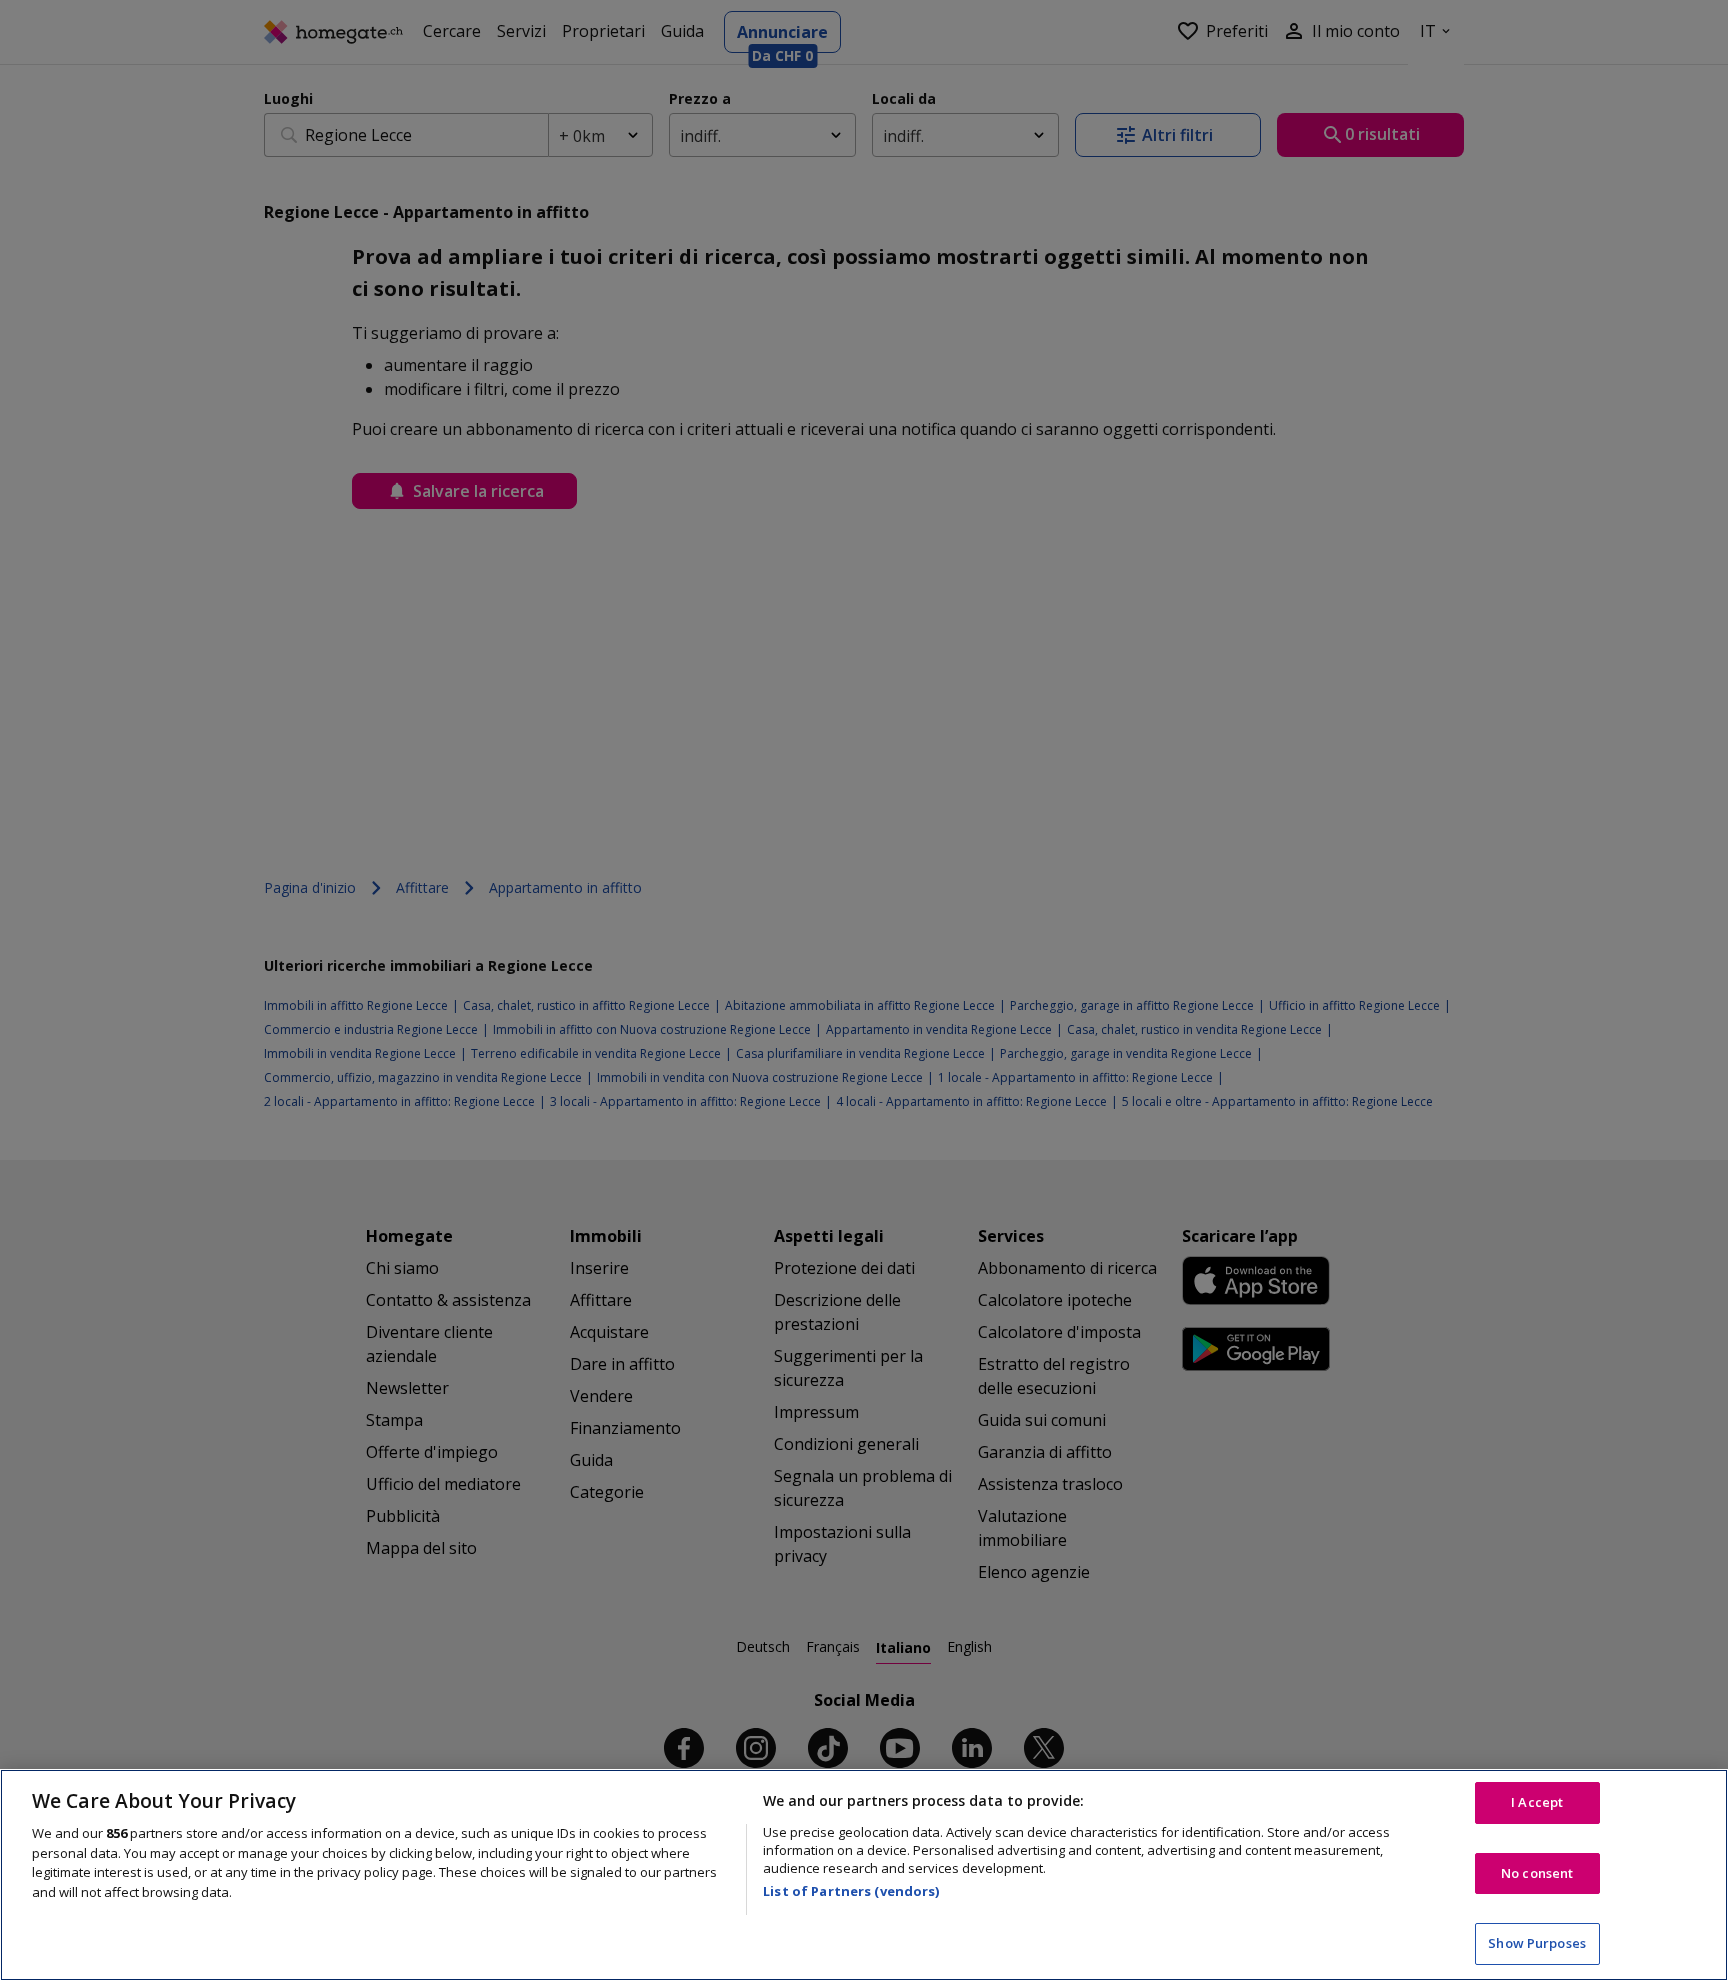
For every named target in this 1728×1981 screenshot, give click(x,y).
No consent (1537, 1873)
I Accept (1537, 1802)
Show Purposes (1537, 1943)
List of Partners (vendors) (851, 1891)
